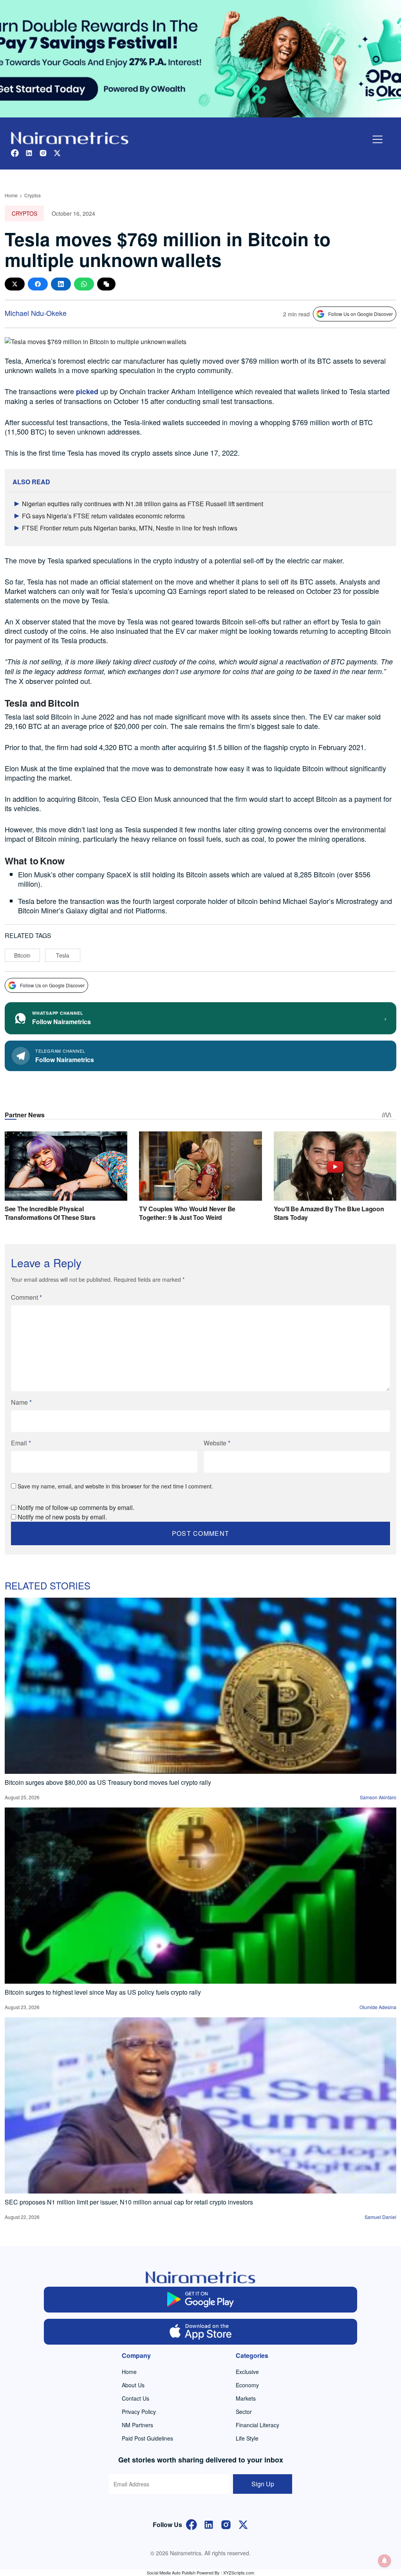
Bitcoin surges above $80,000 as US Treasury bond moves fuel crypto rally (108, 1782)
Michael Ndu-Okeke (36, 313)
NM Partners (137, 2425)
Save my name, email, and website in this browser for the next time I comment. (115, 1486)
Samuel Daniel (380, 2217)
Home (11, 195)
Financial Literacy (257, 2425)
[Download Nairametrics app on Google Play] (200, 2300)
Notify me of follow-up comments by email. (76, 1507)
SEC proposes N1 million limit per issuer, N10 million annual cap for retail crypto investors (129, 2202)
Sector (244, 2412)
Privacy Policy (139, 2412)
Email (21, 1443)
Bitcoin (22, 955)
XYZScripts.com (239, 2572)
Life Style (247, 2438)
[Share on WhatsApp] (84, 284)
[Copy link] (106, 284)
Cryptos (33, 195)
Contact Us (135, 2398)
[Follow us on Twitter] (57, 152)
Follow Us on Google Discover (360, 314)
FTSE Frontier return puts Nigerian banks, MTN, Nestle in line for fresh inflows (130, 528)
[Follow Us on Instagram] (226, 2524)
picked (87, 391)
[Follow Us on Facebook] (191, 2524)
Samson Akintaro (378, 1797)
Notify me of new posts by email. (62, 1517)
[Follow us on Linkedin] (29, 152)
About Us (133, 2385)
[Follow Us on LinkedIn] (209, 2524)
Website (217, 1443)
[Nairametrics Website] (70, 137)
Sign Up (263, 2484)
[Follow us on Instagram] (43, 152)
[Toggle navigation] (378, 139)
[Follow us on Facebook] (15, 152)
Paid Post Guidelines (147, 2438)
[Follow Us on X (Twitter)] (243, 2524)
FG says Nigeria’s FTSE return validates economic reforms (103, 516)
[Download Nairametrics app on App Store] (200, 2332)
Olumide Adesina (378, 2007)
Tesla (63, 955)
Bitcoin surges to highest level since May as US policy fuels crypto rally (103, 1992)
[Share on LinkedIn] (61, 284)
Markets (246, 2398)
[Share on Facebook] (38, 284)
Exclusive (247, 2372)
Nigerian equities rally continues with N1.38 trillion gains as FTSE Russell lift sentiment (143, 504)
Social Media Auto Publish (171, 2572)
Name (21, 1402)
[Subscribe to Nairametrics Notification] (385, 2561)
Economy (247, 2385)
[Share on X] (15, 284)
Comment (26, 1297)
